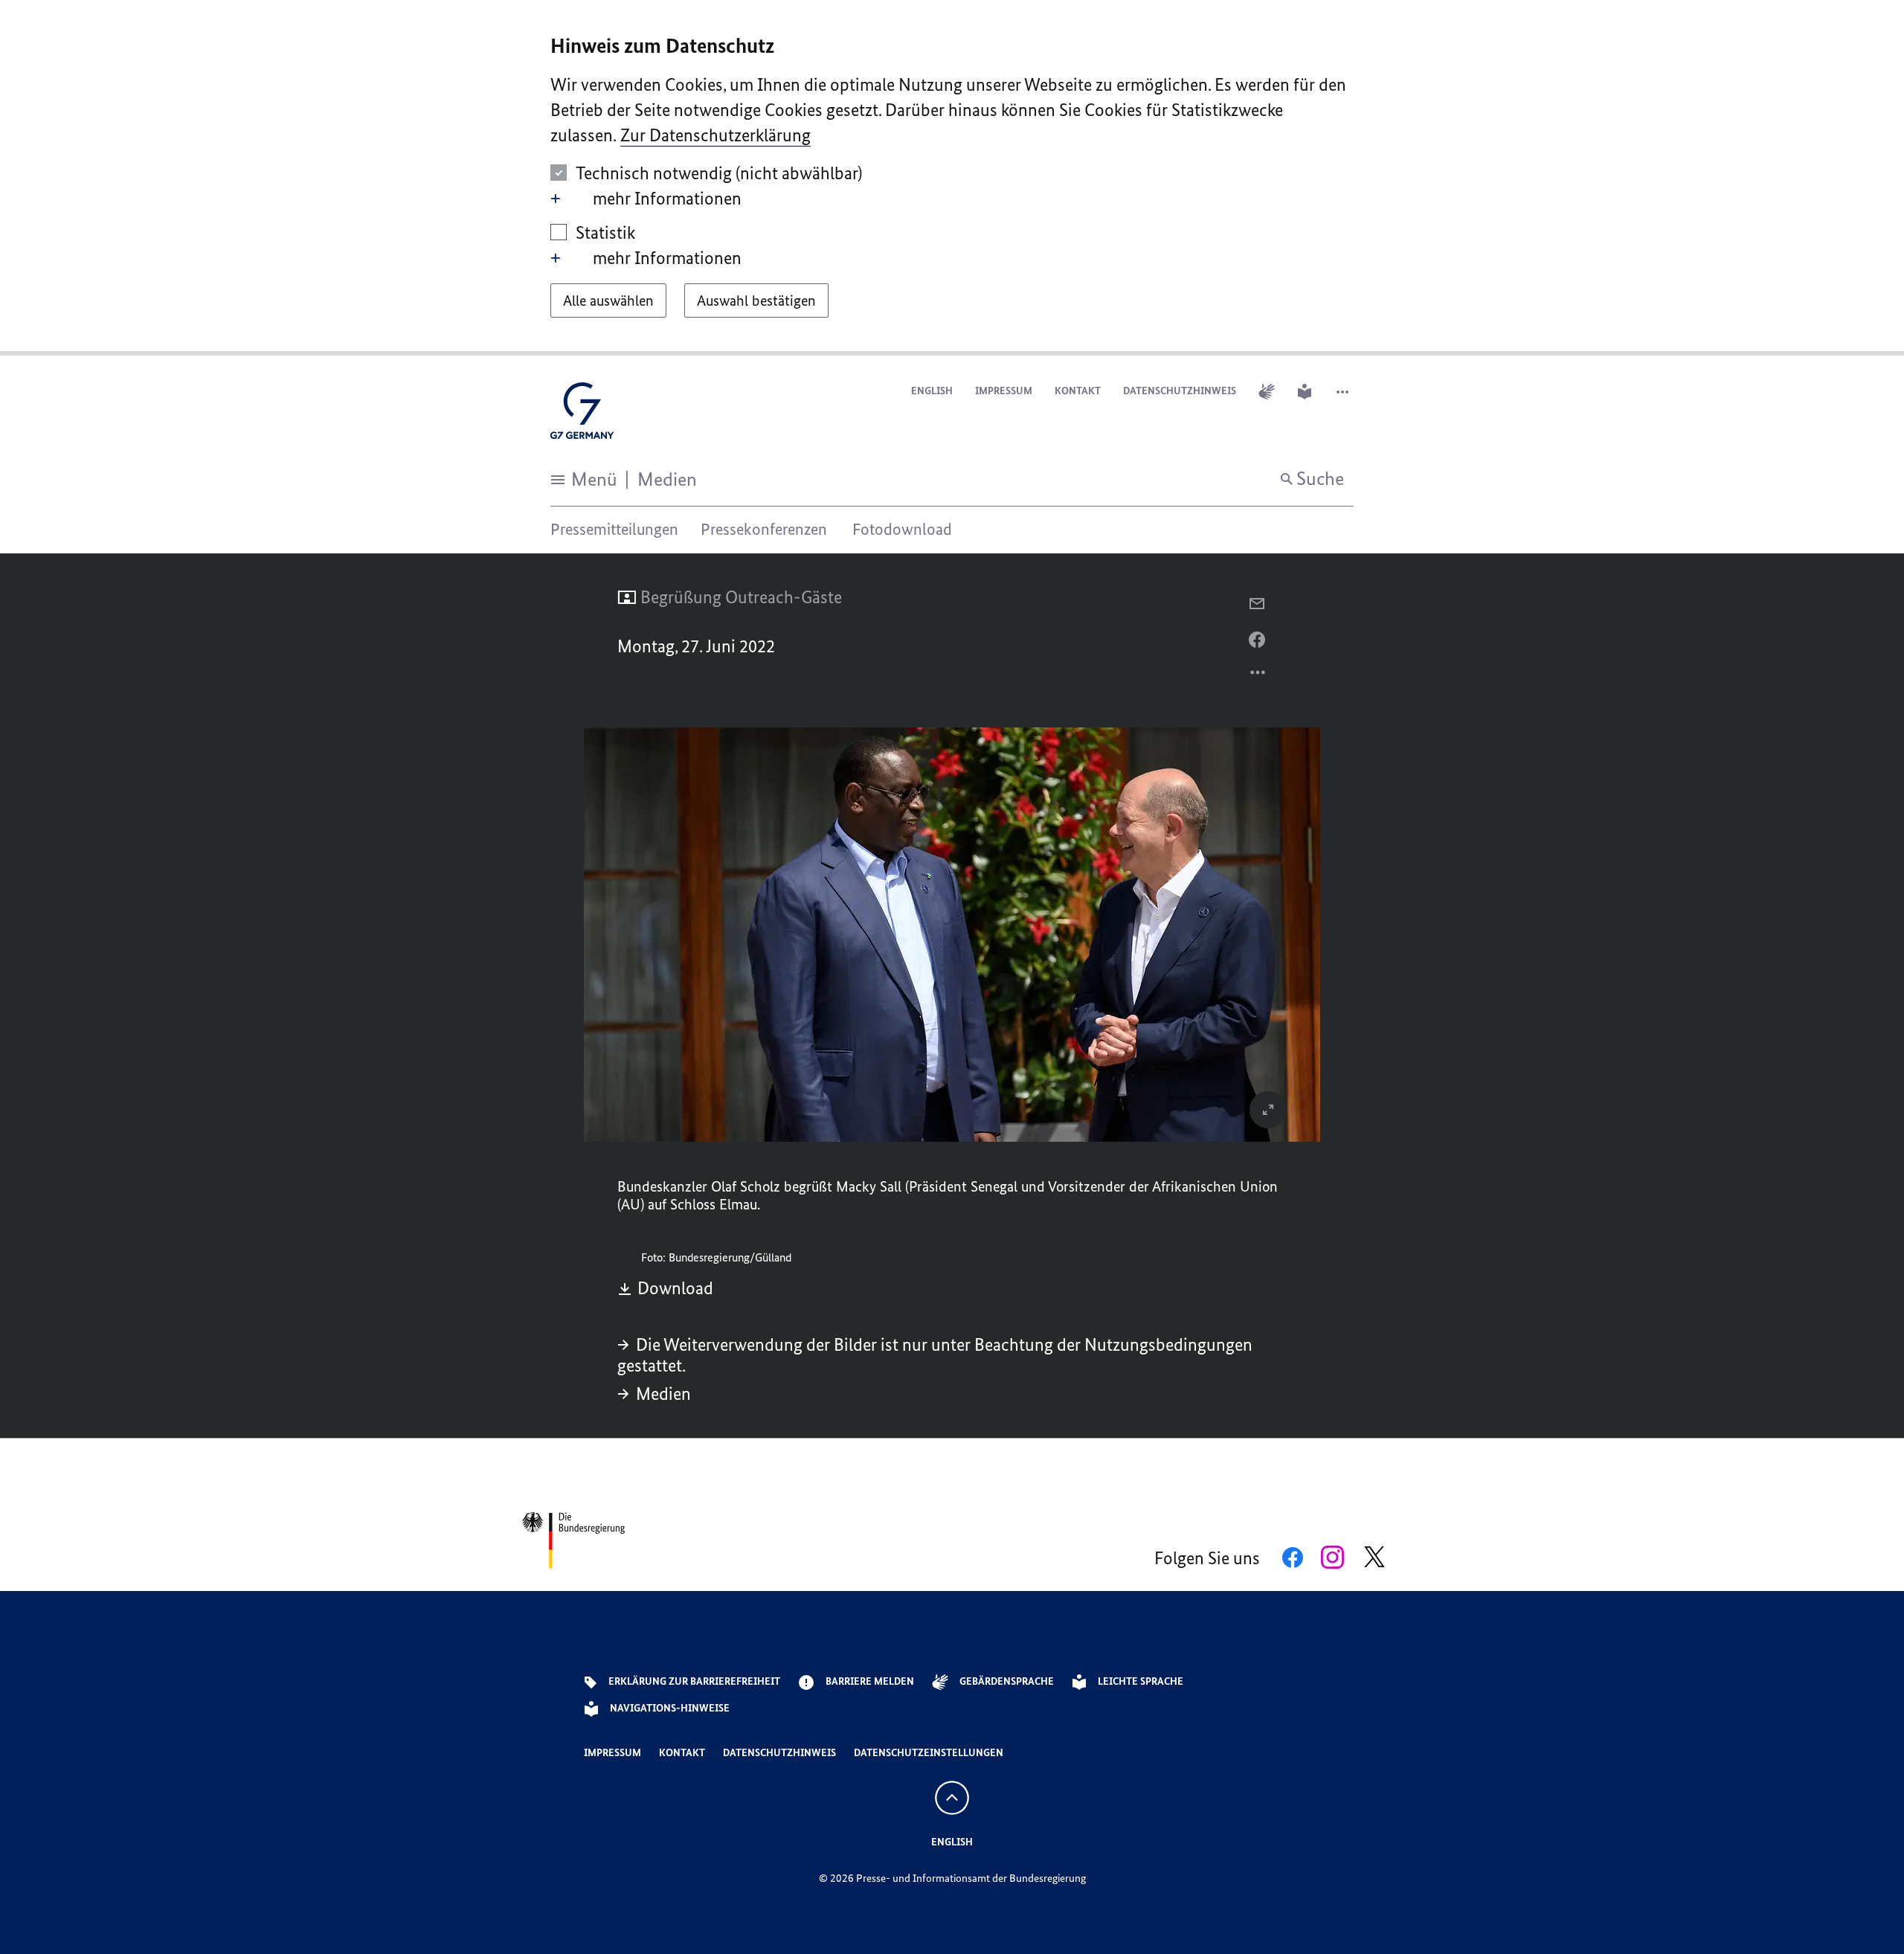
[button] (1344, 392)
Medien (663, 1394)
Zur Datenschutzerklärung (715, 135)
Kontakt (1078, 391)
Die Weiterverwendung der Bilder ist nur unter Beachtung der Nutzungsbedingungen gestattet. (935, 1355)
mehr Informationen (667, 198)
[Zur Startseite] (582, 415)
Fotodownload (902, 529)
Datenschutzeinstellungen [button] (929, 1753)
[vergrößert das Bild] (1268, 1110)
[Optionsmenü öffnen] (1258, 676)
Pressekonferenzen (764, 529)
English (932, 391)
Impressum (1004, 391)
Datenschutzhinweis (1180, 391)
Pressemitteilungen (614, 529)
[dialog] (952, 178)
